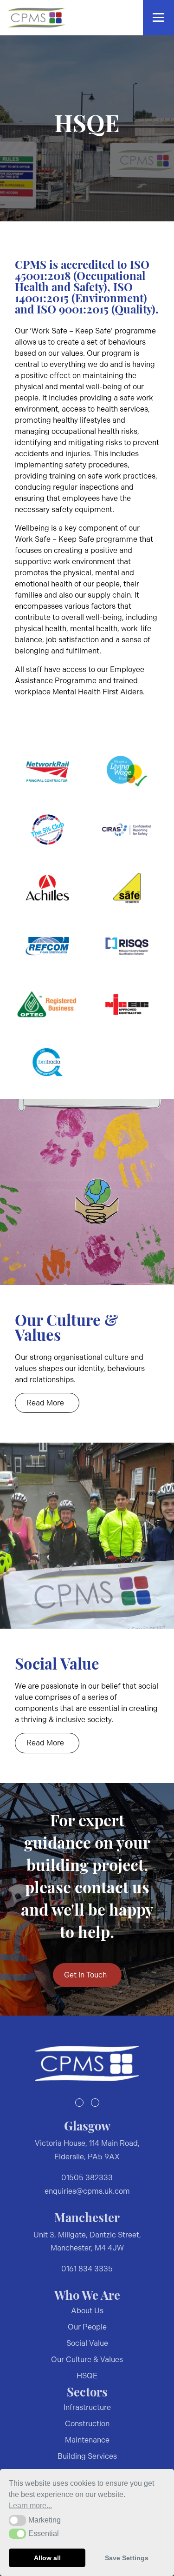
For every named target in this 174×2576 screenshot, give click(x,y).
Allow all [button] (47, 2558)
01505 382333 (87, 2178)
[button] (17, 2520)
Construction (87, 2424)
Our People (87, 2327)
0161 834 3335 (87, 2269)
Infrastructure (87, 2407)
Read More (45, 1403)
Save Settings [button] (127, 2558)
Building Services (87, 2456)
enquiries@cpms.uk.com (87, 2191)
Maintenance (87, 2440)
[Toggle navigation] (158, 18)
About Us (87, 2311)
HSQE (87, 2376)
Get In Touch (85, 1975)
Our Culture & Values (87, 2360)
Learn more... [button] (30, 2506)
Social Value (87, 2343)
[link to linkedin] (95, 2103)
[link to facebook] (79, 2103)
